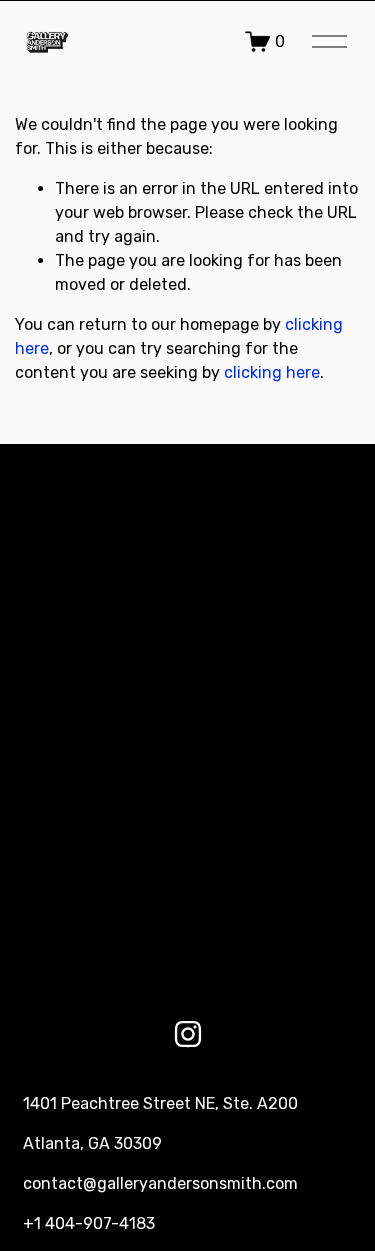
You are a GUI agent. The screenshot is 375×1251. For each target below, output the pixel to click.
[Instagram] (188, 1034)
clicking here (272, 372)
